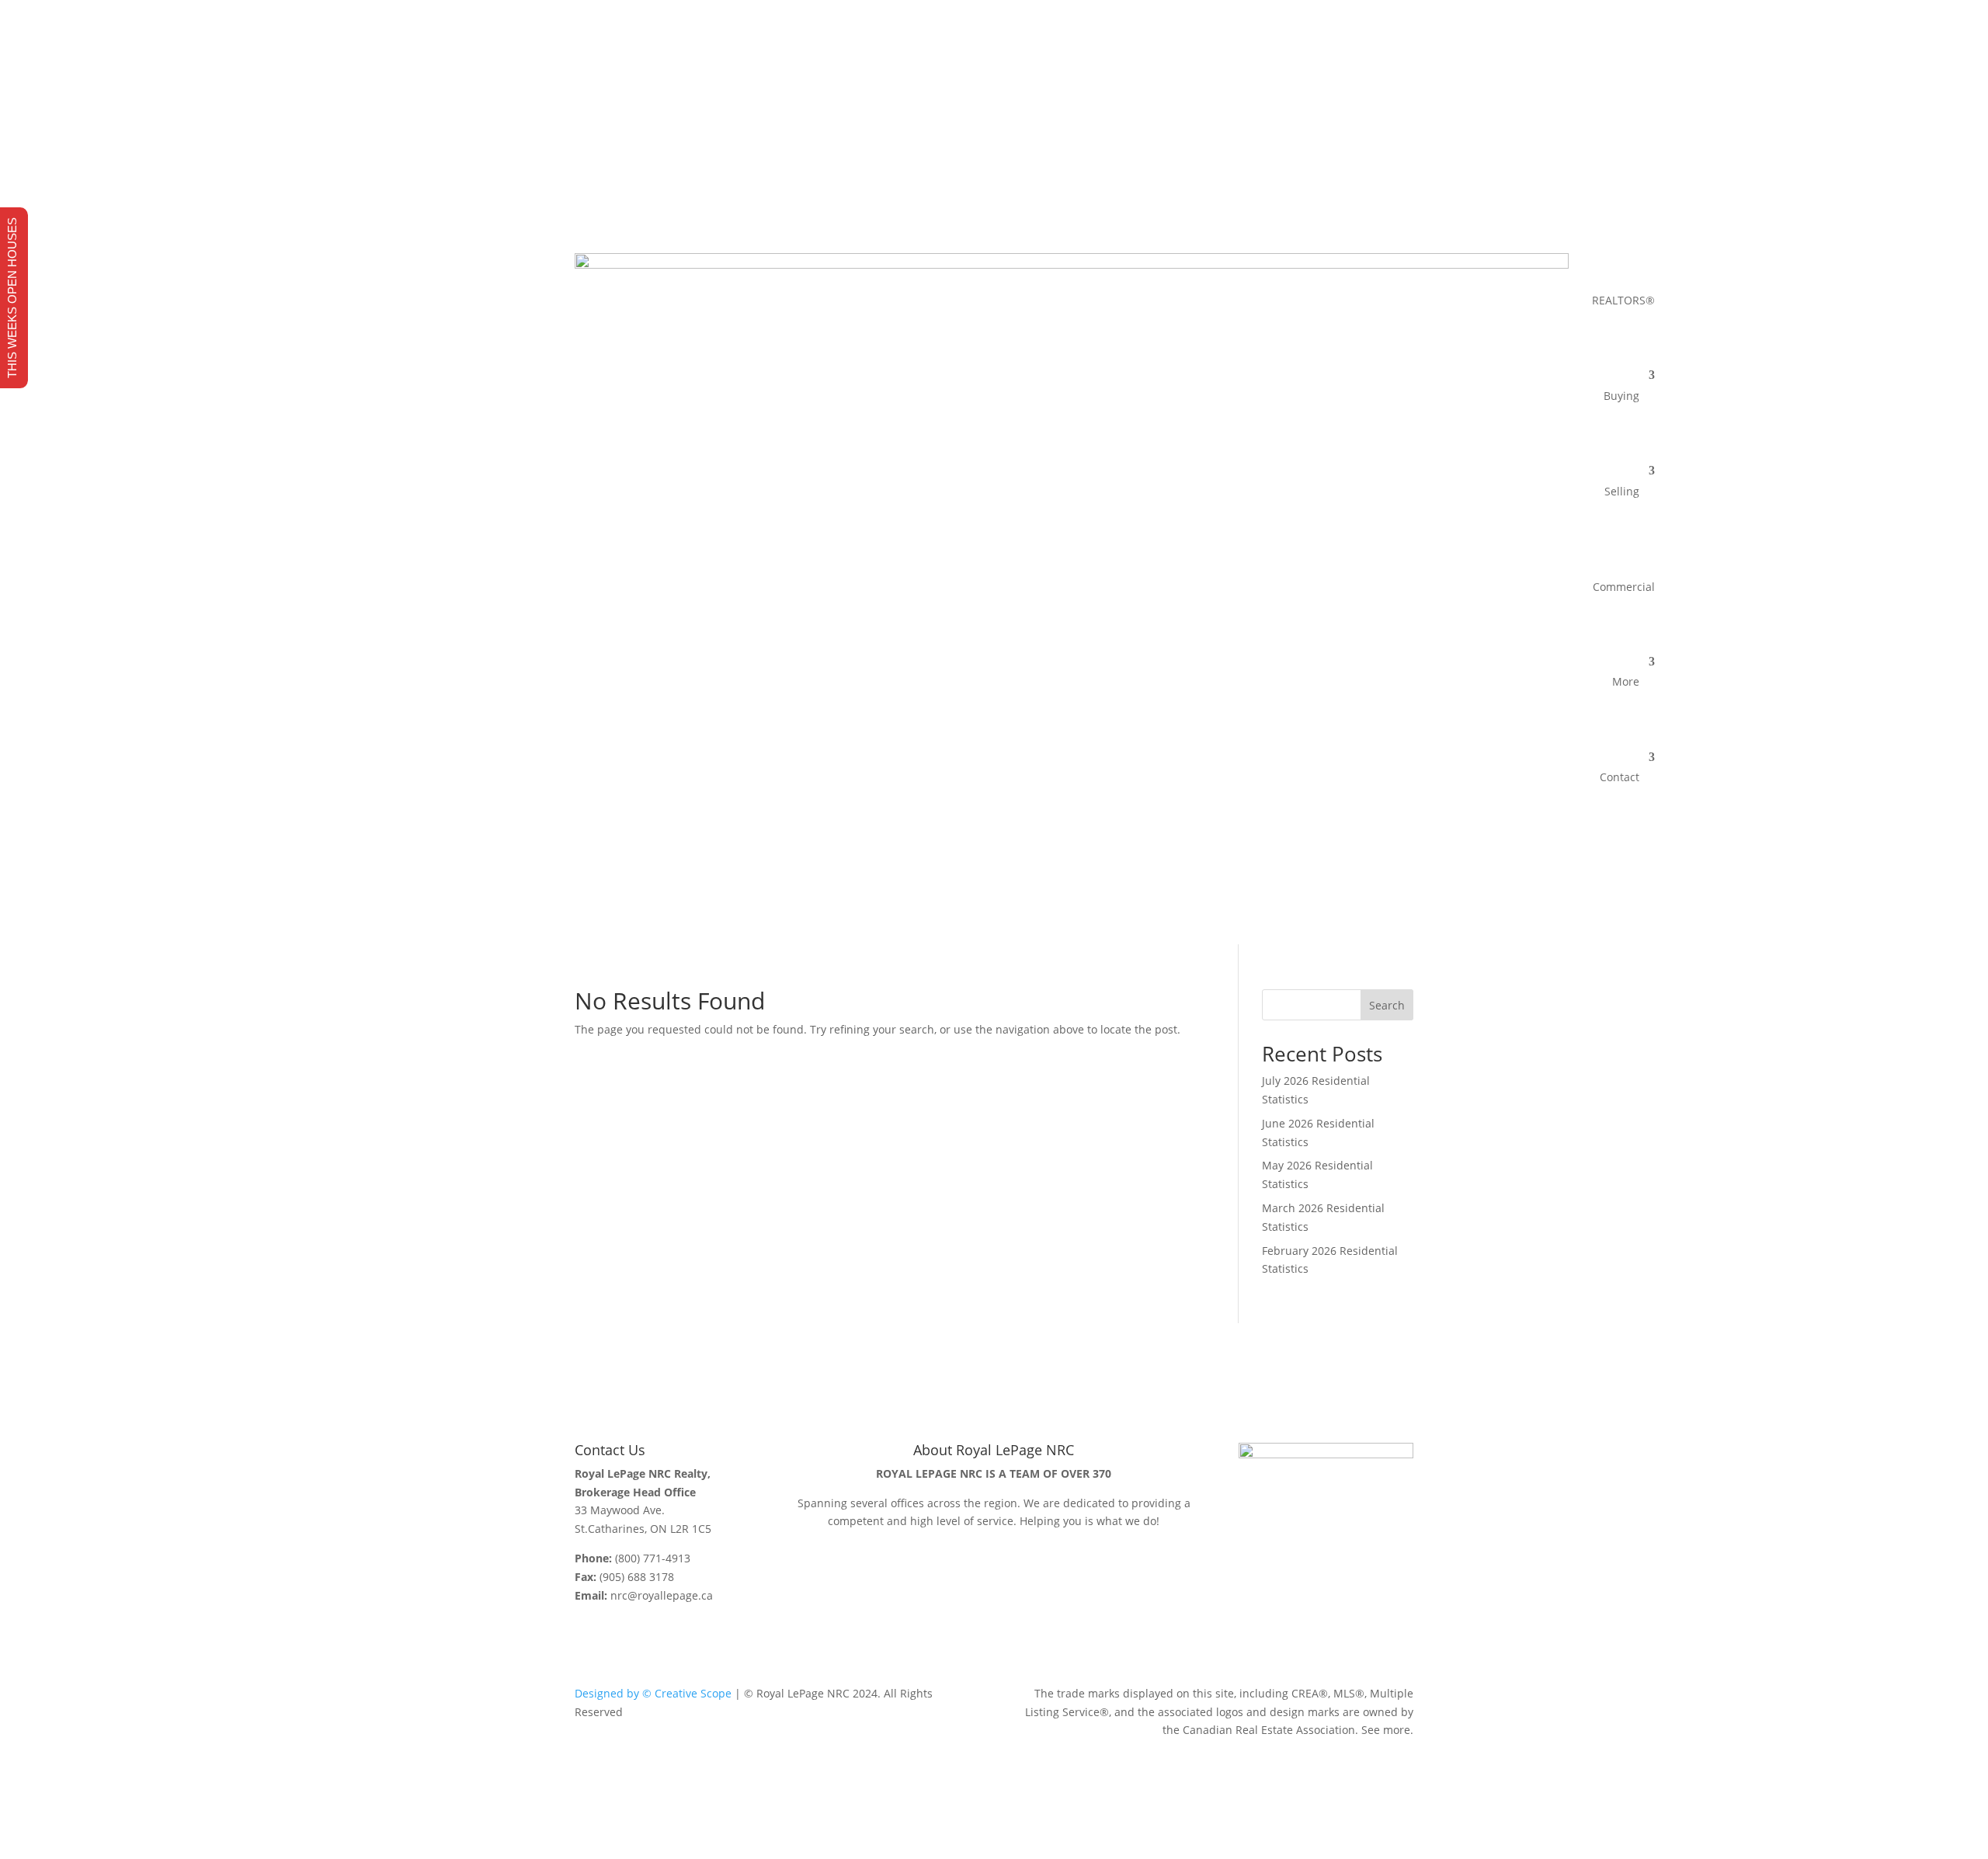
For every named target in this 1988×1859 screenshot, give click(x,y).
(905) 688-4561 (716, 127)
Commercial (1624, 587)
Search (1387, 1005)
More (1626, 681)
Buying (1621, 396)
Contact (1620, 777)
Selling (1622, 491)
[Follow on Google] (1401, 155)
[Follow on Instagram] (1370, 155)
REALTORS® (1623, 300)
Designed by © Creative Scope (653, 1693)
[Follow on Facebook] (1339, 155)
